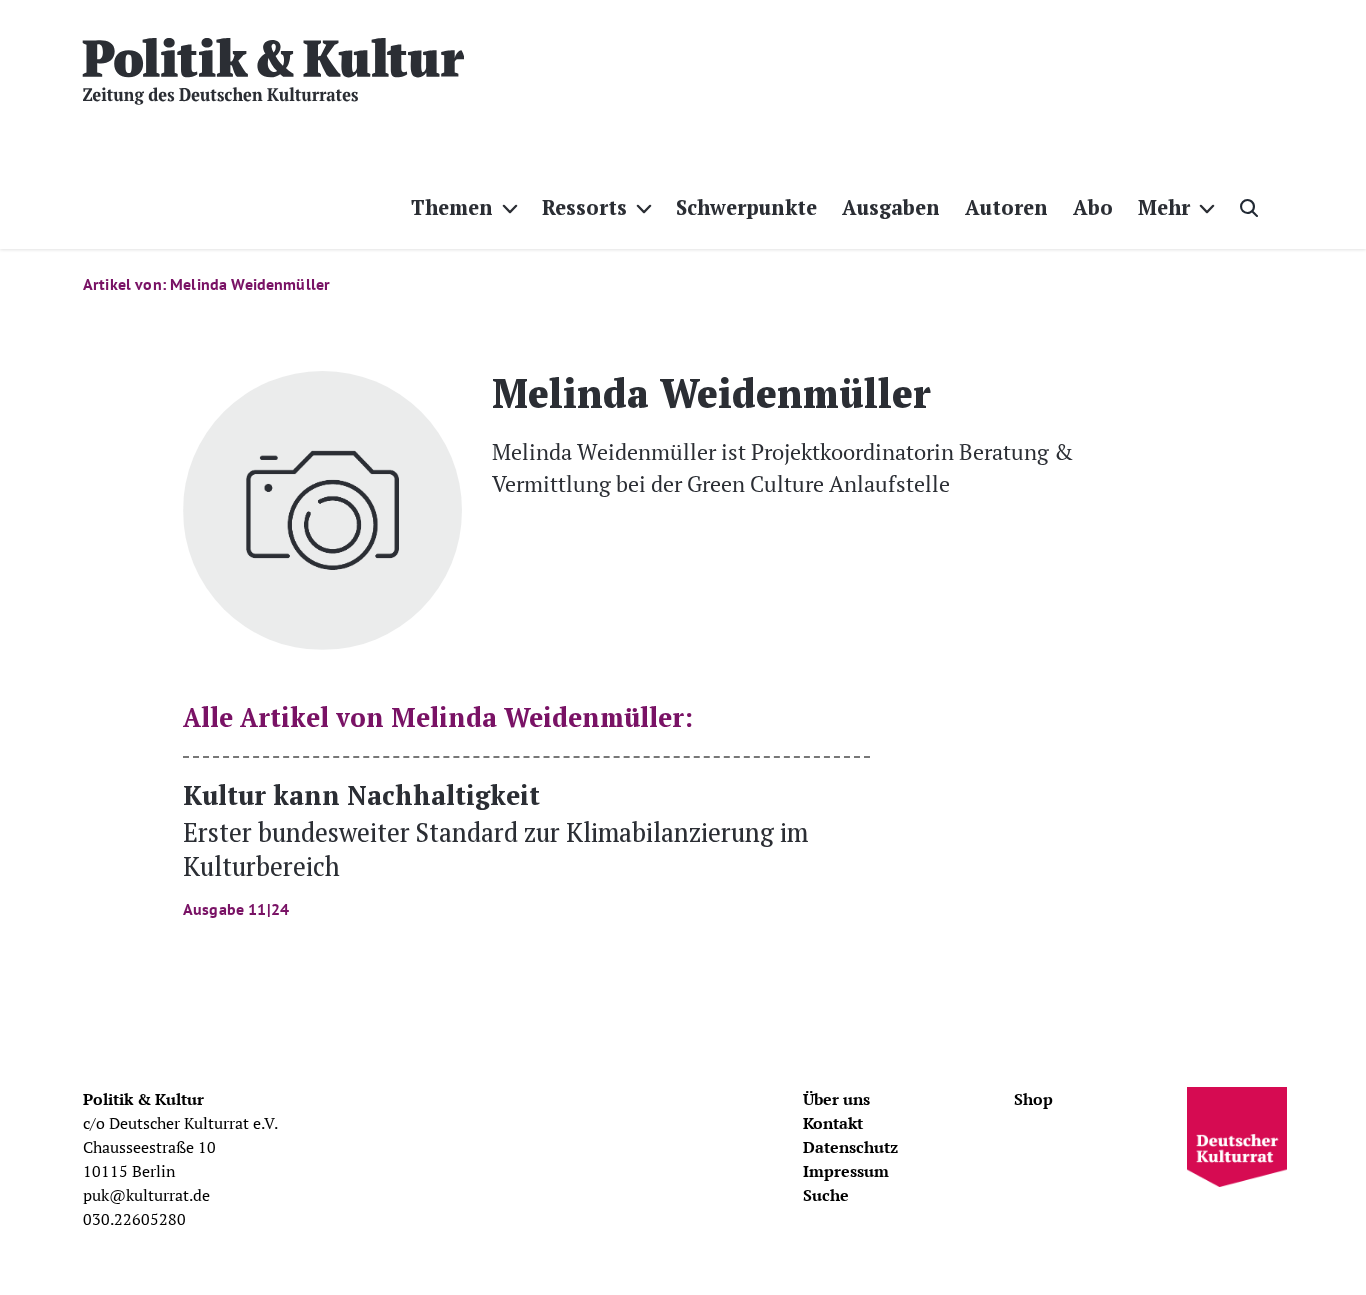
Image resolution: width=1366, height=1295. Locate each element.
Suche (826, 1195)
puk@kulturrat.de (146, 1195)
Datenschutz (850, 1147)
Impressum (846, 1171)
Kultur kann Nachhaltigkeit (495, 847)
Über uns (836, 1099)
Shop (1033, 1099)
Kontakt (833, 1123)
